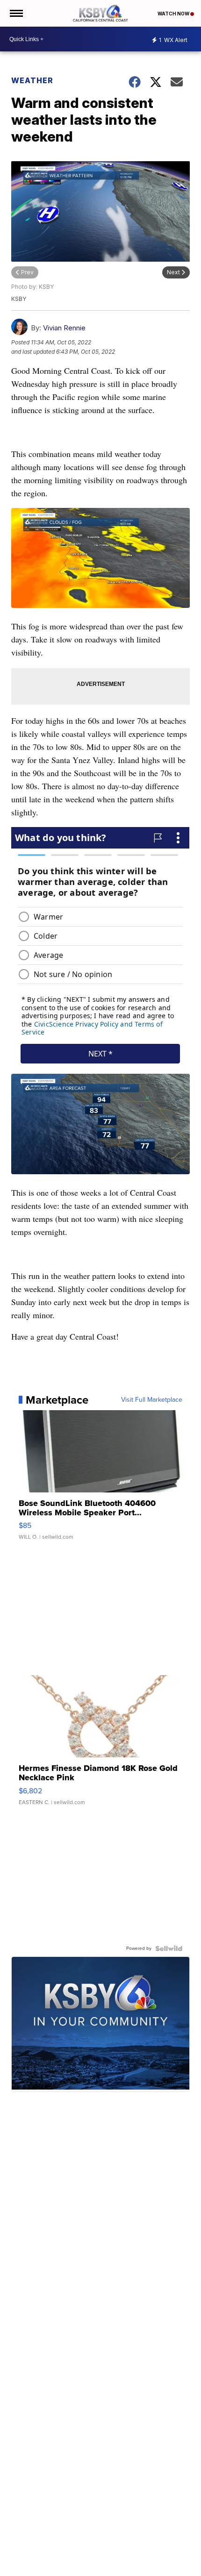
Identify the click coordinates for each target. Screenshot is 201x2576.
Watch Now (174, 14)
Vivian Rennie (64, 328)
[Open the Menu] (16, 13)
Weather (32, 80)
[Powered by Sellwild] (169, 1948)
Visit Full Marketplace (152, 1400)
